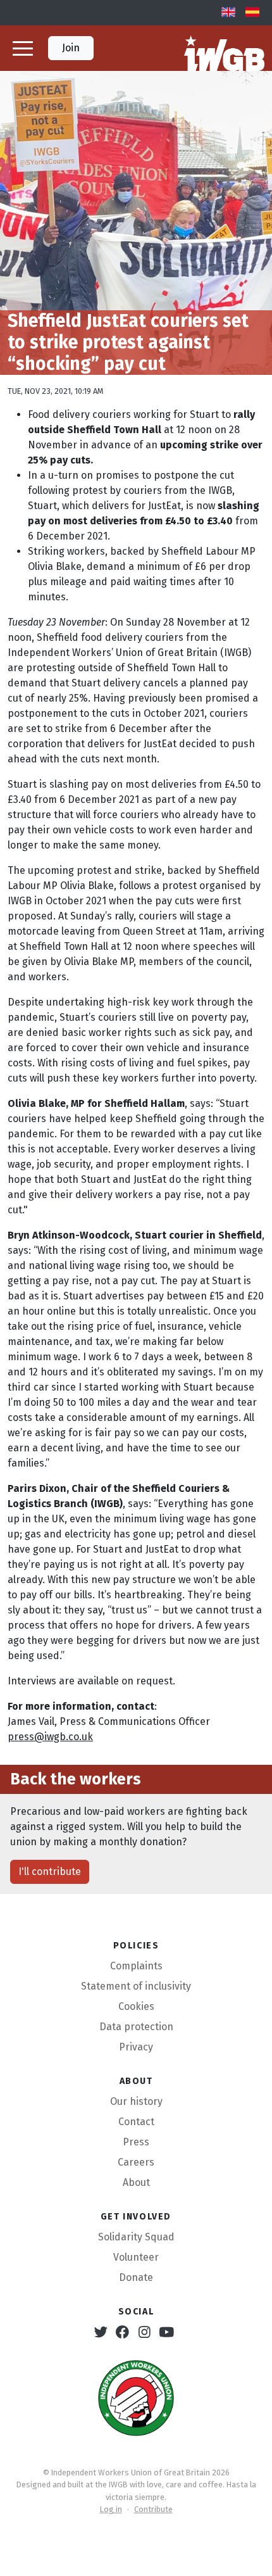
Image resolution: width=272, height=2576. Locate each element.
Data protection (136, 2027)
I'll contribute (50, 1872)
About (136, 2182)
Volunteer (136, 2257)
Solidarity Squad (136, 2237)
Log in (111, 2509)
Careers (136, 2162)
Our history (136, 2101)
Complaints (136, 1966)
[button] (23, 48)
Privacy (136, 2047)
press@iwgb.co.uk (50, 1737)
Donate (136, 2277)
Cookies (136, 2006)
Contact (136, 2122)
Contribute (153, 2509)
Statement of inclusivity (136, 1986)
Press (136, 2142)
